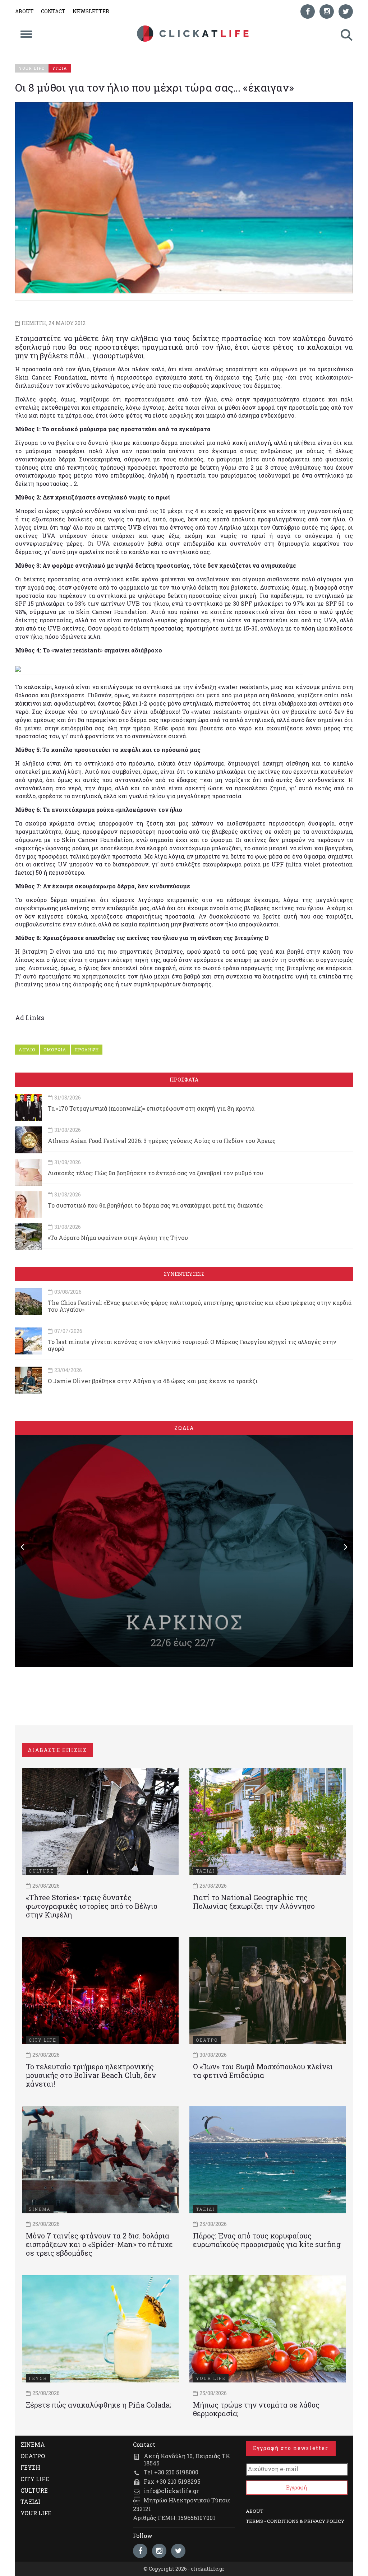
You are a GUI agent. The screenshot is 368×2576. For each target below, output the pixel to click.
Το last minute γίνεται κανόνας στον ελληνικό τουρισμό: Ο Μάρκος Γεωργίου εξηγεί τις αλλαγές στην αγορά (192, 1345)
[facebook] (308, 11)
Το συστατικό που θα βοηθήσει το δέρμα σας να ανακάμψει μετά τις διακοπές (155, 1205)
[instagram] (327, 11)
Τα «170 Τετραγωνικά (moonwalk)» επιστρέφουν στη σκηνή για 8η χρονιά (151, 1108)
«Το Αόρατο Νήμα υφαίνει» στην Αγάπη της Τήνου (118, 1238)
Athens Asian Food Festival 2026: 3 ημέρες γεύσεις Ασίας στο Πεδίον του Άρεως (162, 1141)
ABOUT (24, 11)
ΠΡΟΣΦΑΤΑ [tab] (184, 1080)
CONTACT (53, 11)
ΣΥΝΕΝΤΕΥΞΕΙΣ (184, 1274)
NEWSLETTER (91, 11)
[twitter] (346, 11)
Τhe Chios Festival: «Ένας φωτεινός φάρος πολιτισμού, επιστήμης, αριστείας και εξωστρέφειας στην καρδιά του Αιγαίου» (200, 1306)
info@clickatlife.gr (171, 2491)
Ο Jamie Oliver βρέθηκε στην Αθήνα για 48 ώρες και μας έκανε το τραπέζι (153, 1381)
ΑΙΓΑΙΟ (27, 1050)
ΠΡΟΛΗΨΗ (87, 1050)
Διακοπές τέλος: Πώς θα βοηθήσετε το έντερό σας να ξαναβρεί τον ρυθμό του (155, 1173)
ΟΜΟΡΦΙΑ (55, 1050)
